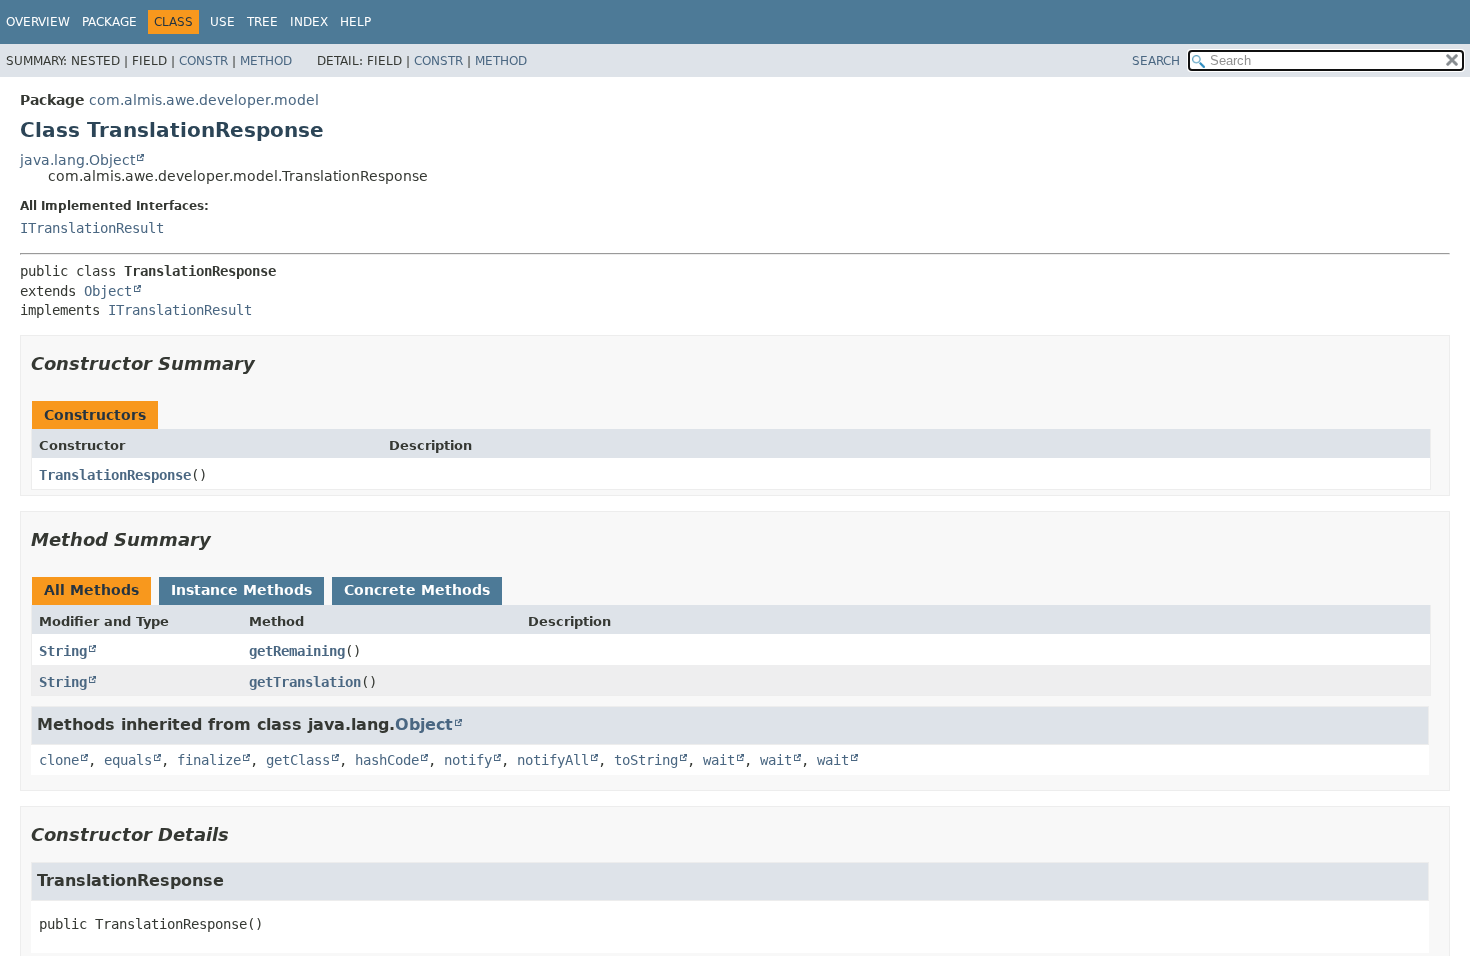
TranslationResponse (115, 475)
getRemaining (297, 651)
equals (128, 760)
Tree (262, 22)
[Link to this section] (269, 363)
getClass (298, 760)
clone (59, 760)
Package (109, 22)
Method (266, 61)
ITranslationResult (92, 228)
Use (222, 22)
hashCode (387, 760)
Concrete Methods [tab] (417, 590)
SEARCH (1156, 61)
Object (108, 291)
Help (355, 22)
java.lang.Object (77, 160)
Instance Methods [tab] (241, 590)
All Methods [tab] (91, 590)
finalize (209, 760)
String (63, 651)
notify (468, 760)
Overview (38, 22)
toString (646, 760)
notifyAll (553, 760)
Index (309, 22)
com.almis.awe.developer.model (204, 100)
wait (719, 760)
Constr (203, 61)
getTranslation (305, 682)
